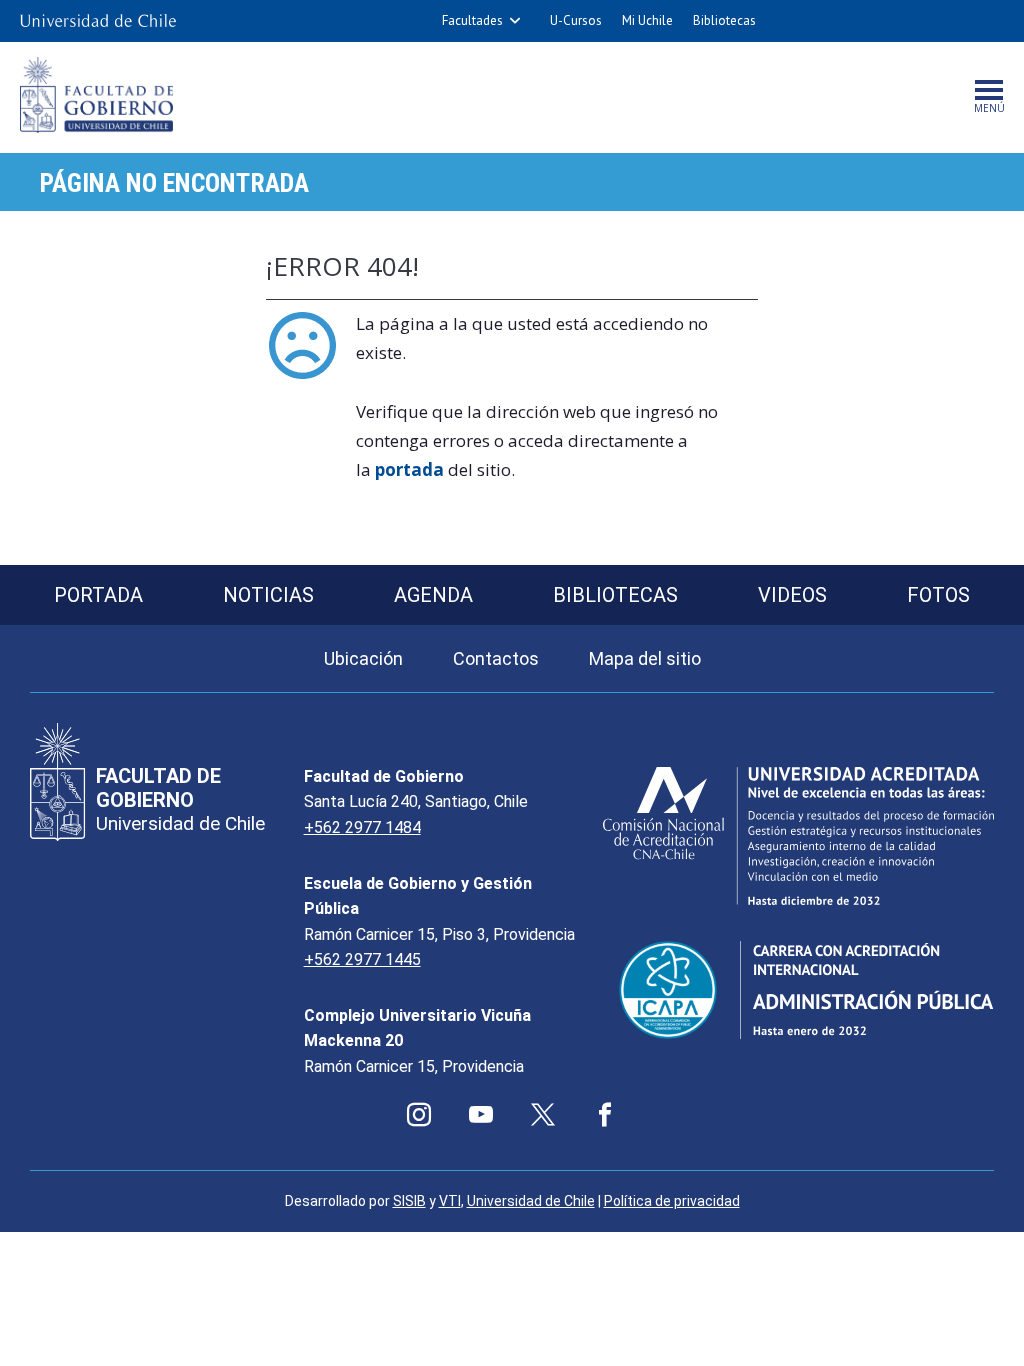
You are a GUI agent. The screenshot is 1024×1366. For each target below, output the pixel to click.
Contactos (496, 658)
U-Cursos (576, 20)
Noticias (268, 595)
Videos (792, 595)
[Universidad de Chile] (98, 21)
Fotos (938, 595)
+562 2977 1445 (362, 959)
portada (409, 469)
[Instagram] (419, 1115)
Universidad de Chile (531, 1201)
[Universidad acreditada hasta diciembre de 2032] (798, 836)
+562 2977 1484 (362, 827)
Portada (98, 595)
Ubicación (363, 658)
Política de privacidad (672, 1201)
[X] (543, 1115)
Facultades (472, 20)
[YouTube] (481, 1115)
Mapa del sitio (645, 658)
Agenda (433, 595)
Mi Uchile (647, 20)
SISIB (409, 1201)
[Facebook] (605, 1115)
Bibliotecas (724, 20)
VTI (450, 1201)
